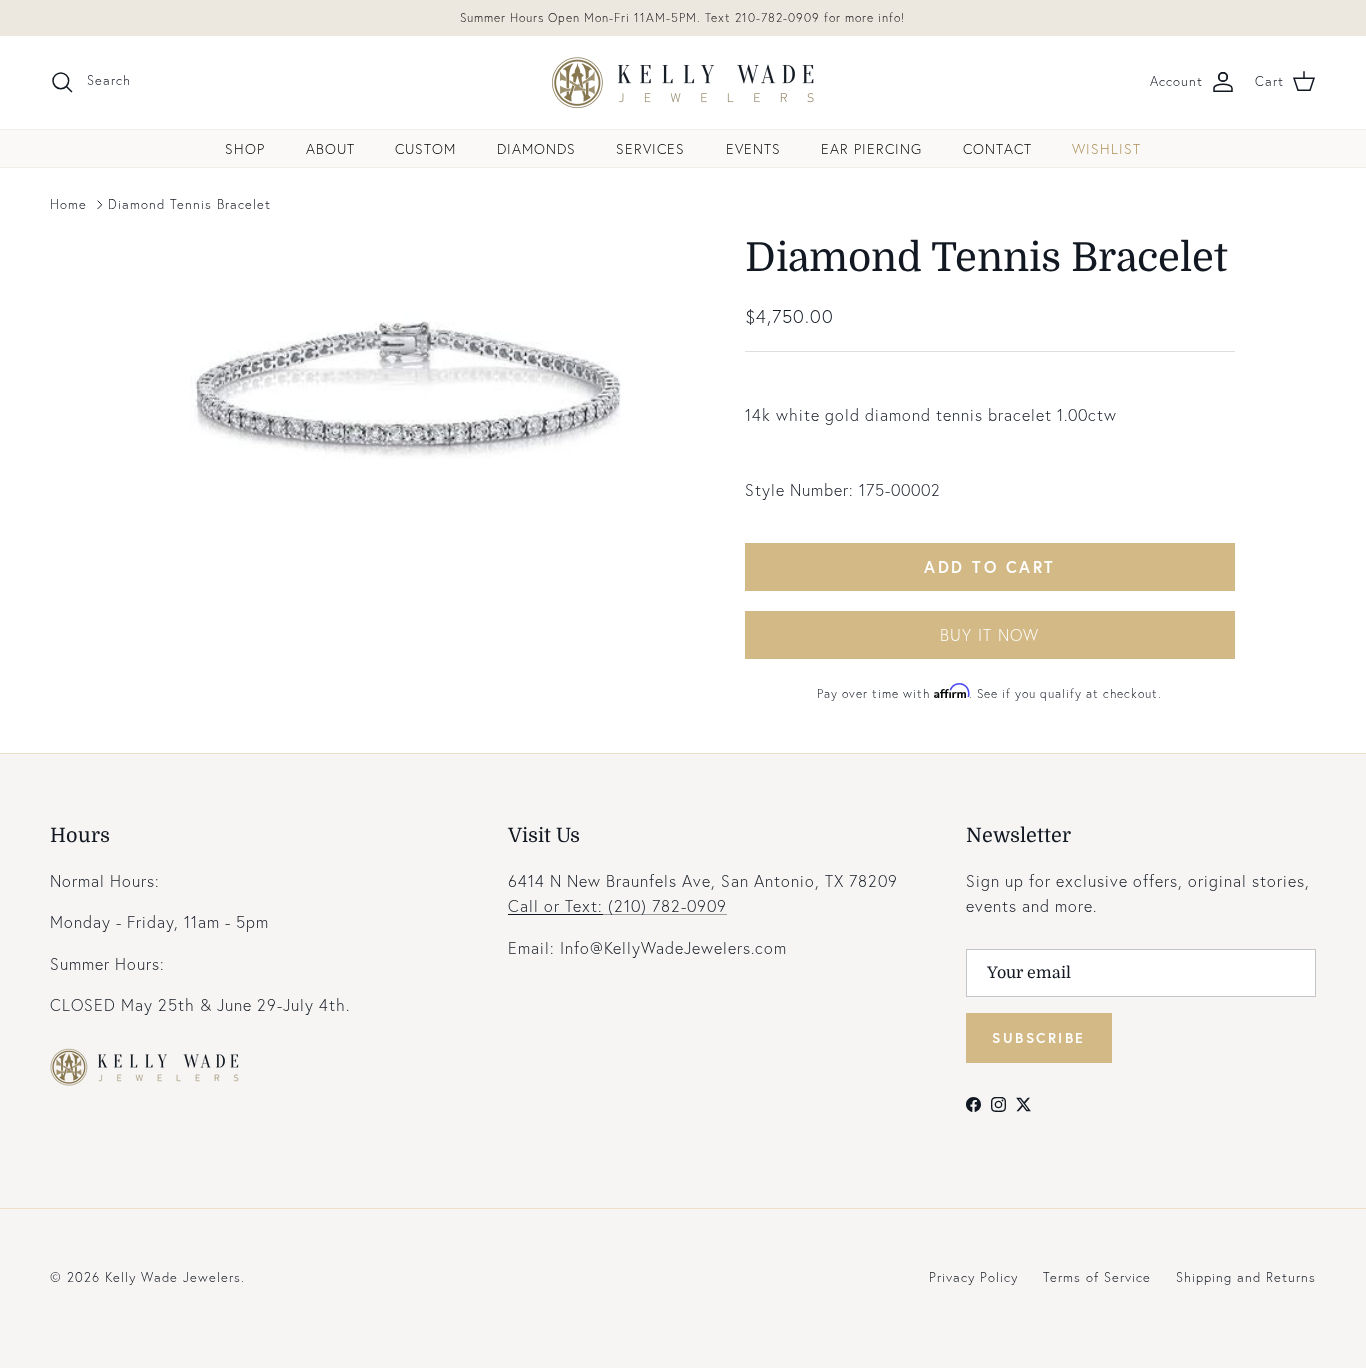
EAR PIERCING (871, 148)
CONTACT (997, 148)
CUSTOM (425, 148)
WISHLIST (1106, 148)
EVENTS (753, 148)
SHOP (245, 148)
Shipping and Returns (1246, 1277)
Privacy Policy (973, 1277)
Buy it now (990, 634)
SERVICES (650, 148)
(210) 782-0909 (617, 905)
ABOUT (330, 148)
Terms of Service (1097, 1277)
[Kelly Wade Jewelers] (683, 82)
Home (68, 204)
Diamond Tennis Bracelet (189, 204)
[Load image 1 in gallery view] (416, 384)
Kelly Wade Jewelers (173, 1277)
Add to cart (990, 566)
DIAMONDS (536, 148)
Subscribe (1039, 1037)
